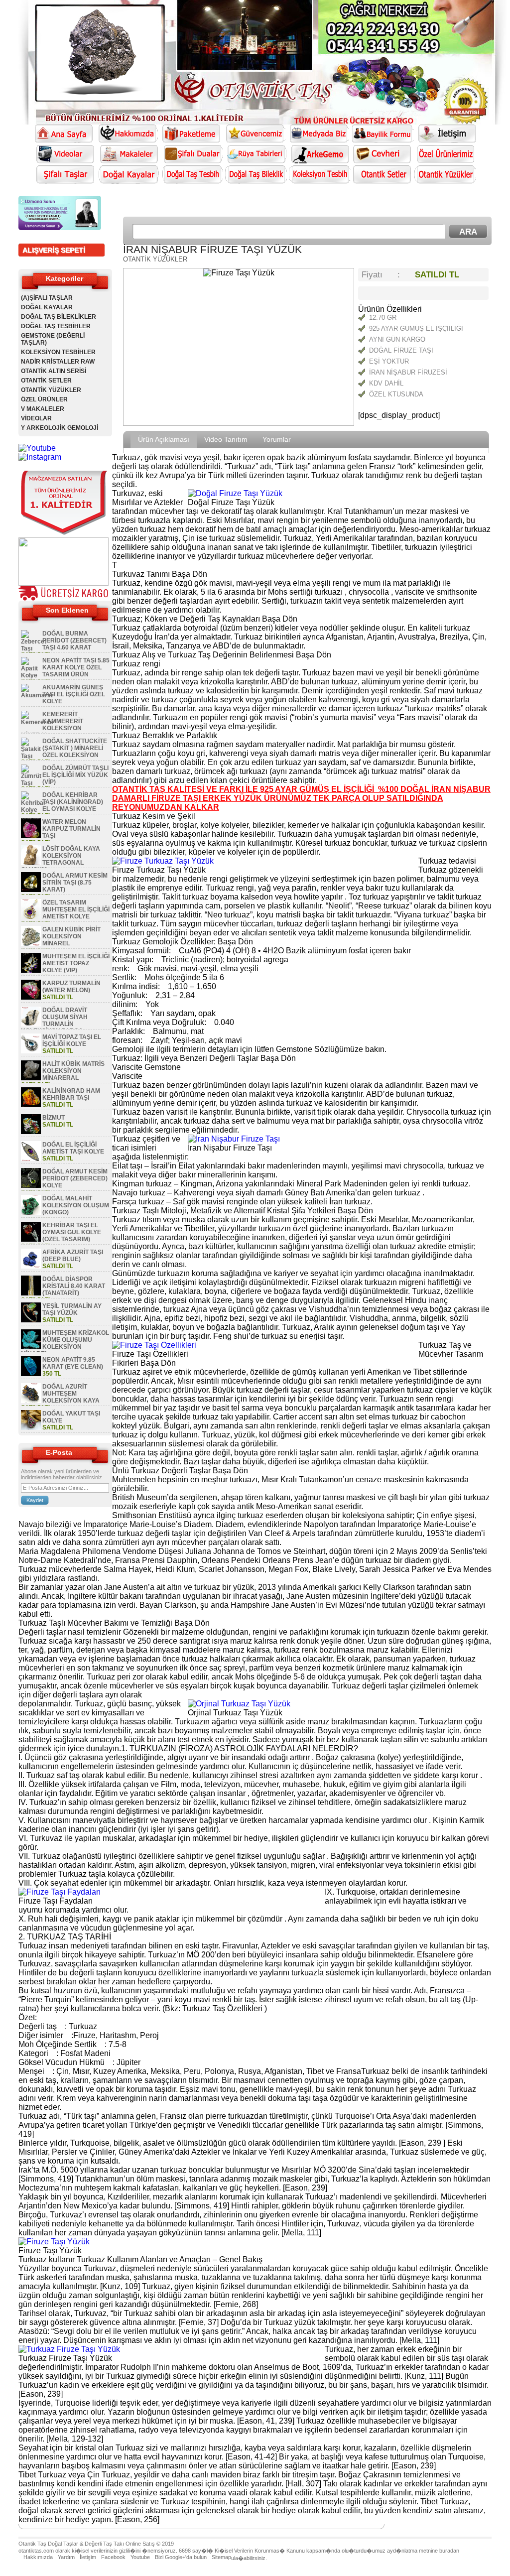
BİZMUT (54, 1118)
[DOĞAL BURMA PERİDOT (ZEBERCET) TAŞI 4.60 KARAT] (34, 648)
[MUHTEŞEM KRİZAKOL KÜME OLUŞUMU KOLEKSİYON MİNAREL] (31, 1347)
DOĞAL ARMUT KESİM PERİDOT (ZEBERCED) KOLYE (75, 1178)
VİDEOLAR (36, 418)
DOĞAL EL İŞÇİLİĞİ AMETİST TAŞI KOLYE (73, 1148)
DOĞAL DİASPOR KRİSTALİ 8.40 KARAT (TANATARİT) (74, 1286)
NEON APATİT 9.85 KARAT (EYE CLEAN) (73, 1363)
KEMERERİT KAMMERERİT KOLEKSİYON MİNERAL (52, 725)
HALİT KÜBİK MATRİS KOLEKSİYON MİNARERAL (73, 1071)
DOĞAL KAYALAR (47, 307)
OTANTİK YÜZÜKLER (51, 390)
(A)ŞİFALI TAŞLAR (47, 298)
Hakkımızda (38, 2557)
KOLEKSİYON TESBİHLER (58, 352)
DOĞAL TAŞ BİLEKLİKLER (59, 317)
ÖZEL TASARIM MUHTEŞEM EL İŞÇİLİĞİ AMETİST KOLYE (76, 909)
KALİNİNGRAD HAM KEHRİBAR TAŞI (71, 1094)
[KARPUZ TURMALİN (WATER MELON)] (31, 998)
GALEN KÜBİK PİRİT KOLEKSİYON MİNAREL (71, 936)
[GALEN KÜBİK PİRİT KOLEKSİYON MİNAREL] (31, 944)
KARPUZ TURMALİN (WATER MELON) (71, 987)
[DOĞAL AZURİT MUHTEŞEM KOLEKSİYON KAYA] (31, 1401)
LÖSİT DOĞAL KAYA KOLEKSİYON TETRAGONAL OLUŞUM (61, 859)
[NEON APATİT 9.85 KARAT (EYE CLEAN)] (31, 1374)
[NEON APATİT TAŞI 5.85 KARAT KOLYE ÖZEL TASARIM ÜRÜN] (31, 675)
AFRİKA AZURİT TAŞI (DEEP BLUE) (73, 1256)
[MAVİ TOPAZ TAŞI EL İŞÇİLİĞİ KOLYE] (31, 1051)
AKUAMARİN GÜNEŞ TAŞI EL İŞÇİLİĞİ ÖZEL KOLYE (74, 694)
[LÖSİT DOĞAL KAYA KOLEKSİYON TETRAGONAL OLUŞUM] (31, 863)
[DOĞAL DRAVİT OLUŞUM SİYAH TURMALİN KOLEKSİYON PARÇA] (31, 1025)
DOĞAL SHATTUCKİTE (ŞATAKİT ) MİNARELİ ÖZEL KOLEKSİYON (75, 748)
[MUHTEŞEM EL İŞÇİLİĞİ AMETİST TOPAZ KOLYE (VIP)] (31, 971)
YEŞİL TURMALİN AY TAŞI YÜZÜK (72, 1309)
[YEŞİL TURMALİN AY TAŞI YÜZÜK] (31, 1320)
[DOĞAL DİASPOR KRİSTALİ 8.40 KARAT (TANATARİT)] (31, 1293)
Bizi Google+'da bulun (181, 2557)
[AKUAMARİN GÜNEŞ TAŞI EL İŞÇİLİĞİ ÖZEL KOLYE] (37, 695)
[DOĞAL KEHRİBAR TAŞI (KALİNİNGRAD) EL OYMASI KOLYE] (33, 810)
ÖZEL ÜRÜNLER (44, 399)
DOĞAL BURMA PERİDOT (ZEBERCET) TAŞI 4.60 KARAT (74, 641)
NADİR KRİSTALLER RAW (58, 362)
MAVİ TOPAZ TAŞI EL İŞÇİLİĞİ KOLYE (72, 1040)
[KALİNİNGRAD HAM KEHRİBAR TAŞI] (31, 1105)
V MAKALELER (43, 409)
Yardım (66, 2557)
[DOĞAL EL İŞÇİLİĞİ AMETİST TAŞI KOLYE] (31, 1159)
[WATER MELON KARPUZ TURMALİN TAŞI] (31, 836)
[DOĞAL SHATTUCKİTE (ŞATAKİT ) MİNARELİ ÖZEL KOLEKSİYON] (31, 756)
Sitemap (221, 2557)
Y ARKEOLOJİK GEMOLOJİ (60, 428)
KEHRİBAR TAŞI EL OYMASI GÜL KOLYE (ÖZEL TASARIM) (72, 1232)
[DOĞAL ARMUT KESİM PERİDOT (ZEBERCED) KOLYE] (31, 1186)
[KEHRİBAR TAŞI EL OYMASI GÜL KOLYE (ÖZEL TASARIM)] (31, 1240)
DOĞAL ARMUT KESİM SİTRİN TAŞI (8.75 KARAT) (75, 883)
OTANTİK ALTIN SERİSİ (54, 371)
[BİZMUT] (31, 1132)
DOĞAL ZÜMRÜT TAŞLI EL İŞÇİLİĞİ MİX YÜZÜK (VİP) (75, 775)
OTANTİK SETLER (46, 381)
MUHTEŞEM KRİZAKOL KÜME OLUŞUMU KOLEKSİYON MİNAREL (65, 1343)
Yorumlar (277, 439)
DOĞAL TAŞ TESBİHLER (56, 326)
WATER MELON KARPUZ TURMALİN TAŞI (71, 829)
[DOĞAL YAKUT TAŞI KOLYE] (31, 1428)
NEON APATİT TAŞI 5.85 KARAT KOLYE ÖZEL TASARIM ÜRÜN (76, 667)
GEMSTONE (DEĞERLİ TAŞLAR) (53, 339)
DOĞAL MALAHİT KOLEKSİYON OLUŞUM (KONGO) (76, 1205)
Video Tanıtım (226, 439)
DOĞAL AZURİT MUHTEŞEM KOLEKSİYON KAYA (71, 1394)
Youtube (140, 2557)
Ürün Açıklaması (164, 439)
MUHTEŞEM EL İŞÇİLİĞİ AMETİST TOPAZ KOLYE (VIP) (76, 963)
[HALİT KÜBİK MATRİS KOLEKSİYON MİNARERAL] (31, 1078)
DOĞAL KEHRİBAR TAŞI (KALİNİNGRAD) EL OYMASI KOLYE (73, 802)
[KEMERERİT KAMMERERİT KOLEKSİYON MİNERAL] (37, 722)
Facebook (113, 2557)
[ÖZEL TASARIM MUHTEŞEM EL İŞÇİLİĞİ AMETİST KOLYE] (31, 917)
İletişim (88, 2557)
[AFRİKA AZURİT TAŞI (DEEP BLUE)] (31, 1267)
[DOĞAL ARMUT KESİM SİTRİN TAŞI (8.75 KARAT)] (31, 890)
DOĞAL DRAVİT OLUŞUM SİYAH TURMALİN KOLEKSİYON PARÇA (54, 1021)
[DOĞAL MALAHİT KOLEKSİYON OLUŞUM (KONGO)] (31, 1213)
